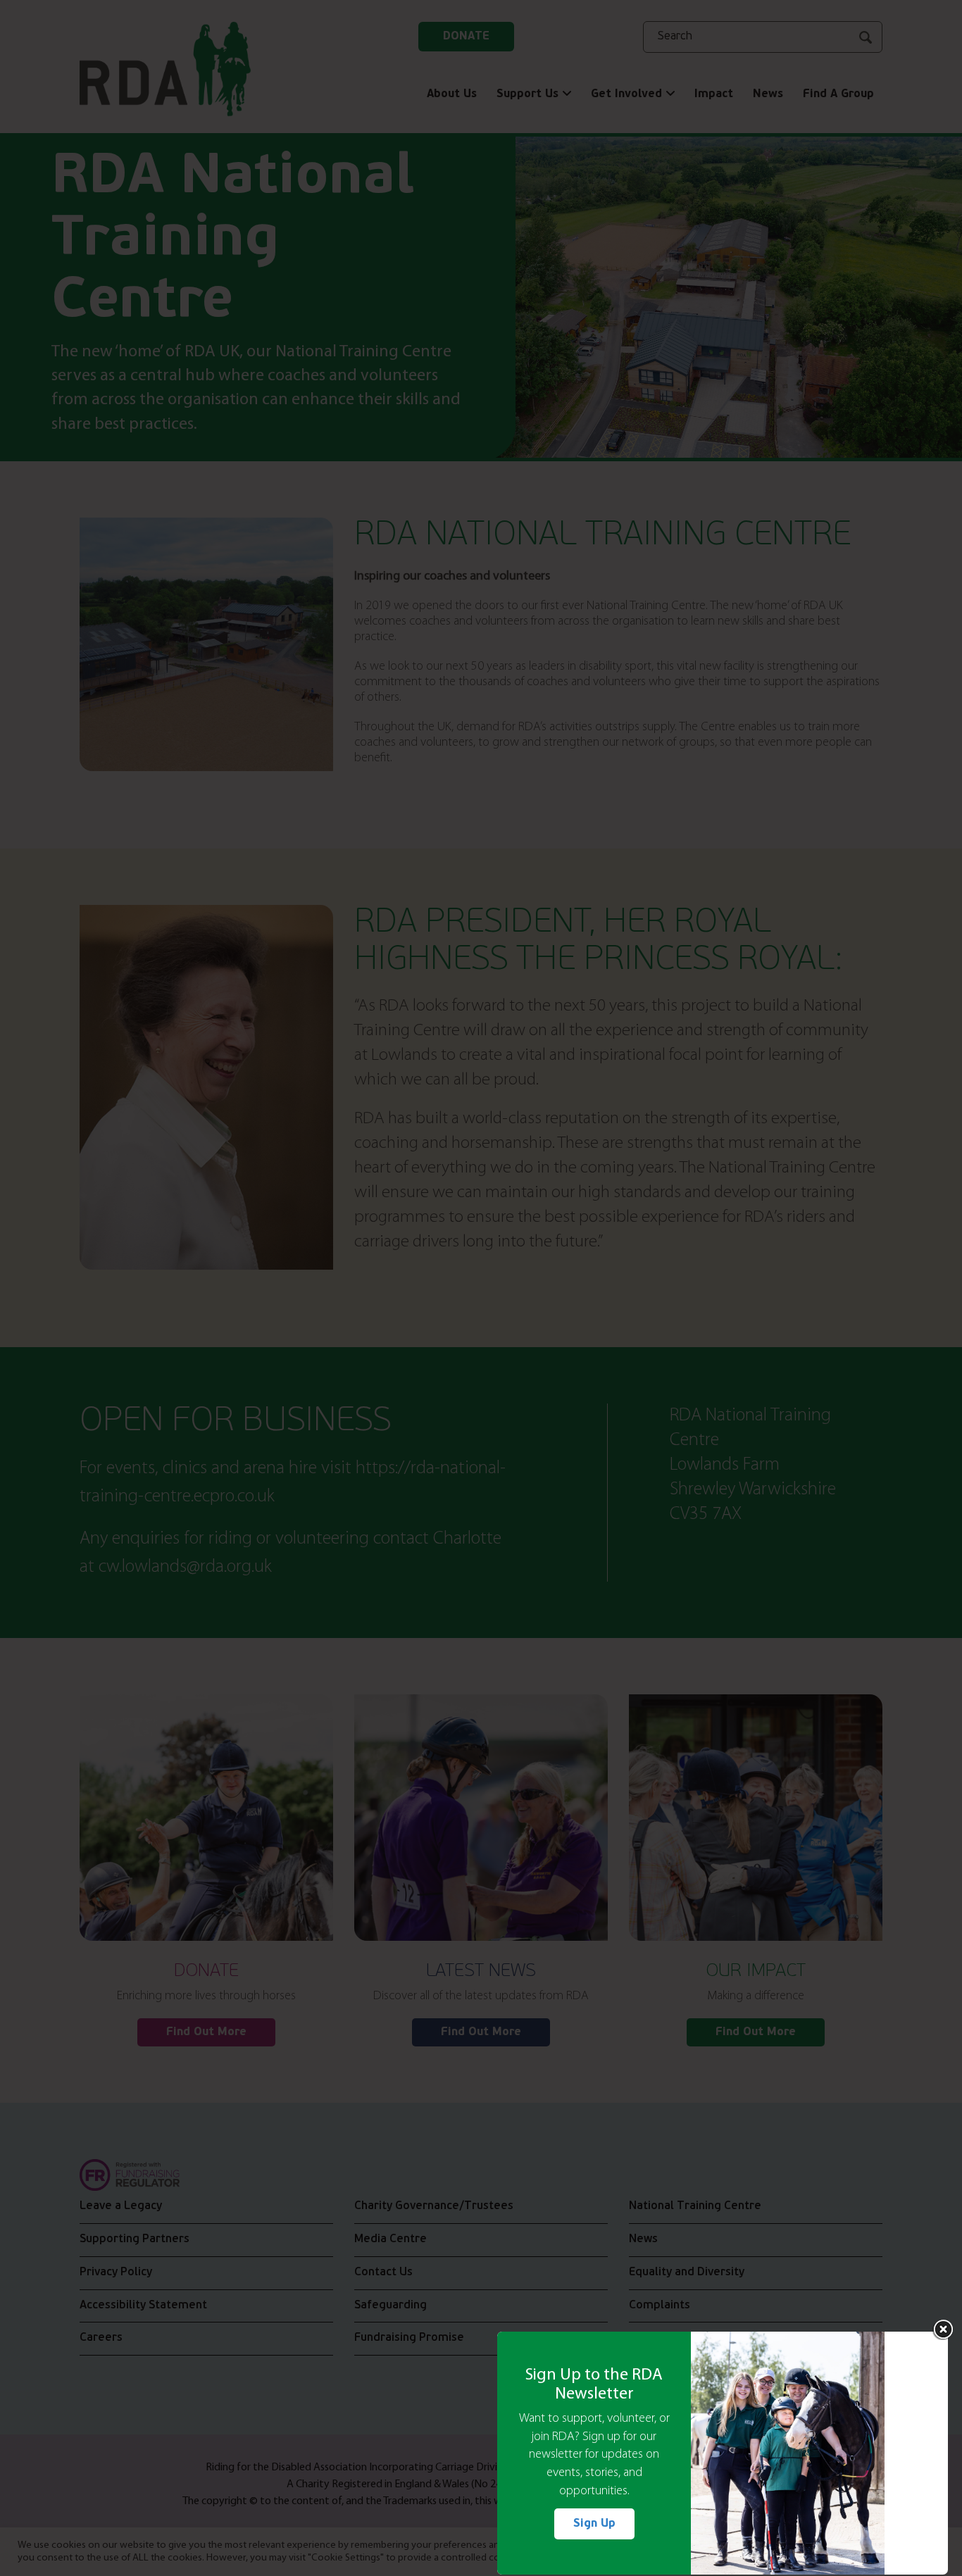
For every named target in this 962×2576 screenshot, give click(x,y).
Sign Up (594, 2524)
